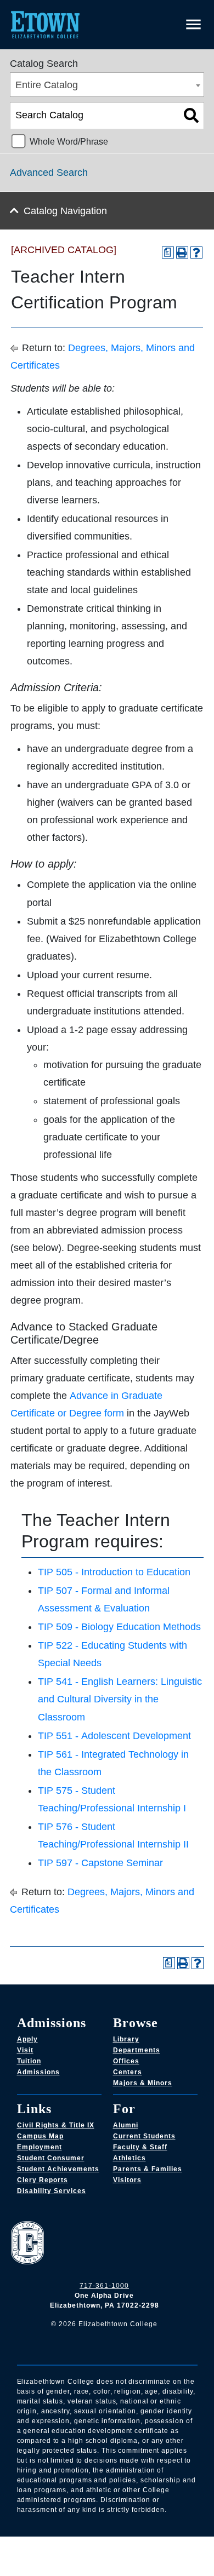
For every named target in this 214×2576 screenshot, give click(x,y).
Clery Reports (43, 2180)
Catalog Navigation (65, 211)
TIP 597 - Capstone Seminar (100, 1863)
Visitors (127, 2180)
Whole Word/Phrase (69, 141)
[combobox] (107, 85)
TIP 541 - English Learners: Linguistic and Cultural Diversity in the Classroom (120, 1699)
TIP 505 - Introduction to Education (114, 1572)
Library (126, 2039)
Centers (128, 2072)
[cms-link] (104, 2244)
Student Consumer (51, 2158)
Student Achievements (58, 2169)
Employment (40, 2147)
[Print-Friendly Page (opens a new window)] (182, 253)
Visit (25, 2050)
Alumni (126, 2125)
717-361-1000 (104, 2286)
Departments (137, 2050)
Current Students (144, 2136)
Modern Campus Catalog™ (132, 2556)
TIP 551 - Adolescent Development (114, 1736)
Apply (27, 2039)
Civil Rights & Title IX (56, 2125)
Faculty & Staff (140, 2147)
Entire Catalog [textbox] (47, 85)
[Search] (191, 116)
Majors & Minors (143, 2083)
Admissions (38, 2072)
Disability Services (52, 2191)
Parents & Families (148, 2169)
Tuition (29, 2061)
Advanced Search (49, 173)
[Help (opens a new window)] (196, 253)
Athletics (129, 2158)
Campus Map (40, 2136)
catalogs (46, 2543)
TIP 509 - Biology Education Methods (119, 1627)
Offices (126, 2061)
